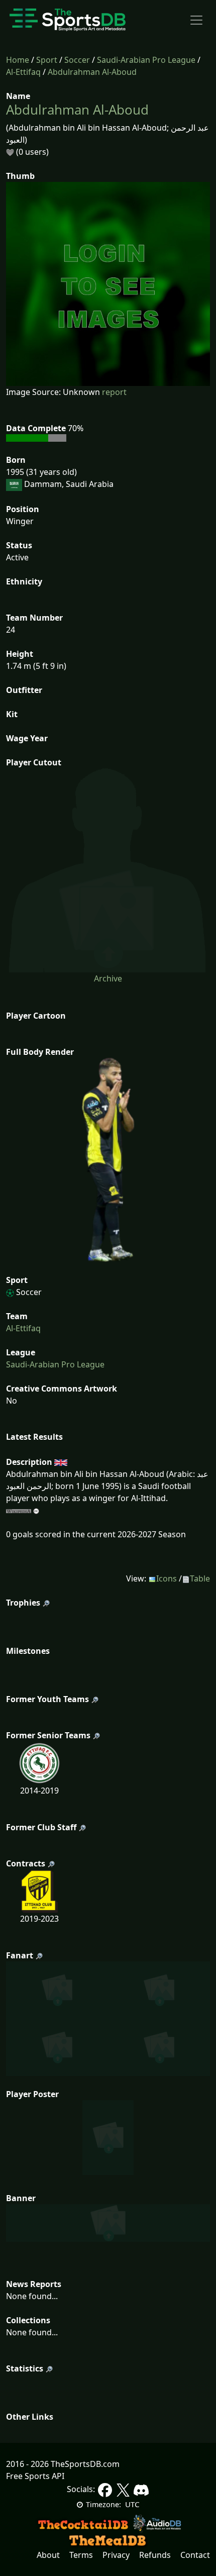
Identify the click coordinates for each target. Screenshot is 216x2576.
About (48, 2555)
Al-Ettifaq (23, 72)
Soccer (77, 60)
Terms (81, 2555)
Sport (47, 60)
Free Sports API (35, 2476)
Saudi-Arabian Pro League (146, 60)
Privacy (116, 2555)
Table (200, 1578)
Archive (108, 978)
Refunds (155, 2555)
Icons (167, 1578)
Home (18, 60)
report (114, 392)
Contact (195, 2555)
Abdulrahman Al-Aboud (92, 72)
